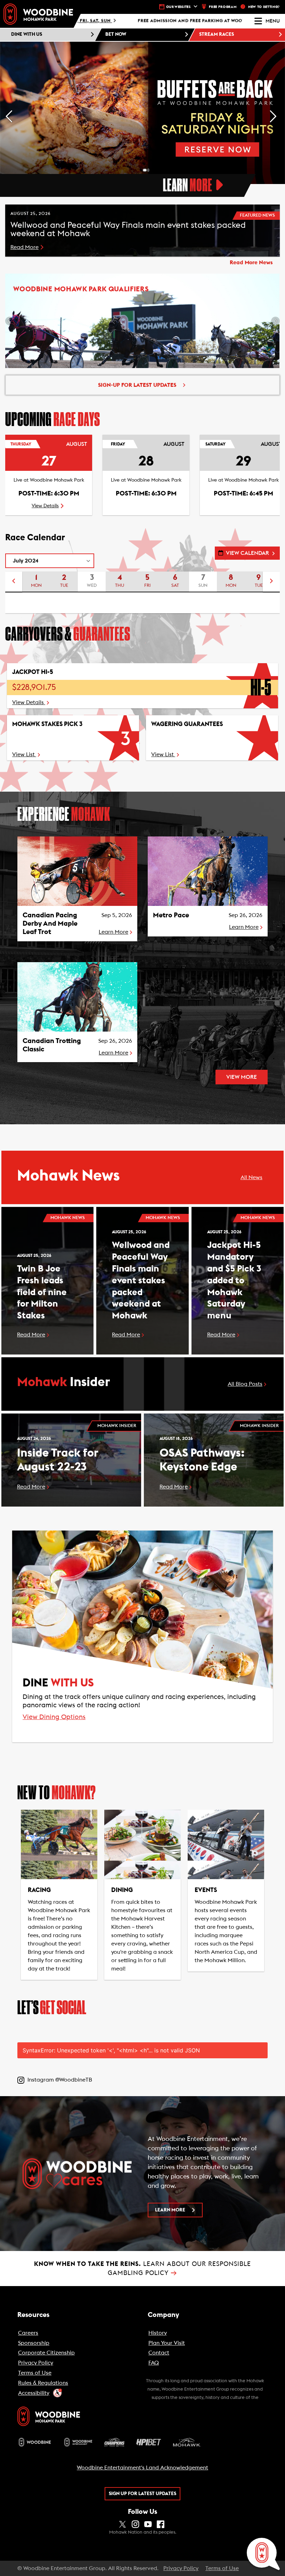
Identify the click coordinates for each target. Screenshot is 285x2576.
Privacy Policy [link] (181, 2568)
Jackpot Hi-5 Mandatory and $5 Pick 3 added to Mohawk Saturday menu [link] (234, 1280)
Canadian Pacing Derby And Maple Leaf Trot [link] (50, 924)
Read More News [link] (251, 262)
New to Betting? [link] (264, 7)
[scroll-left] (14, 582)
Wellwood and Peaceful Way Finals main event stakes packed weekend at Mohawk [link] (141, 1280)
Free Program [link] (223, 7)
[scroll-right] (271, 582)
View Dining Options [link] (54, 1717)
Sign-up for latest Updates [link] (137, 385)
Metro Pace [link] (171, 915)
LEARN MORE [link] (170, 2210)
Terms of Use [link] (222, 2568)
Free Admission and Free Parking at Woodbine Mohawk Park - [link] (132, 21)
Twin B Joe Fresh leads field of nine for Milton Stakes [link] (42, 1292)
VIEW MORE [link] (242, 1077)
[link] (38, 14)
